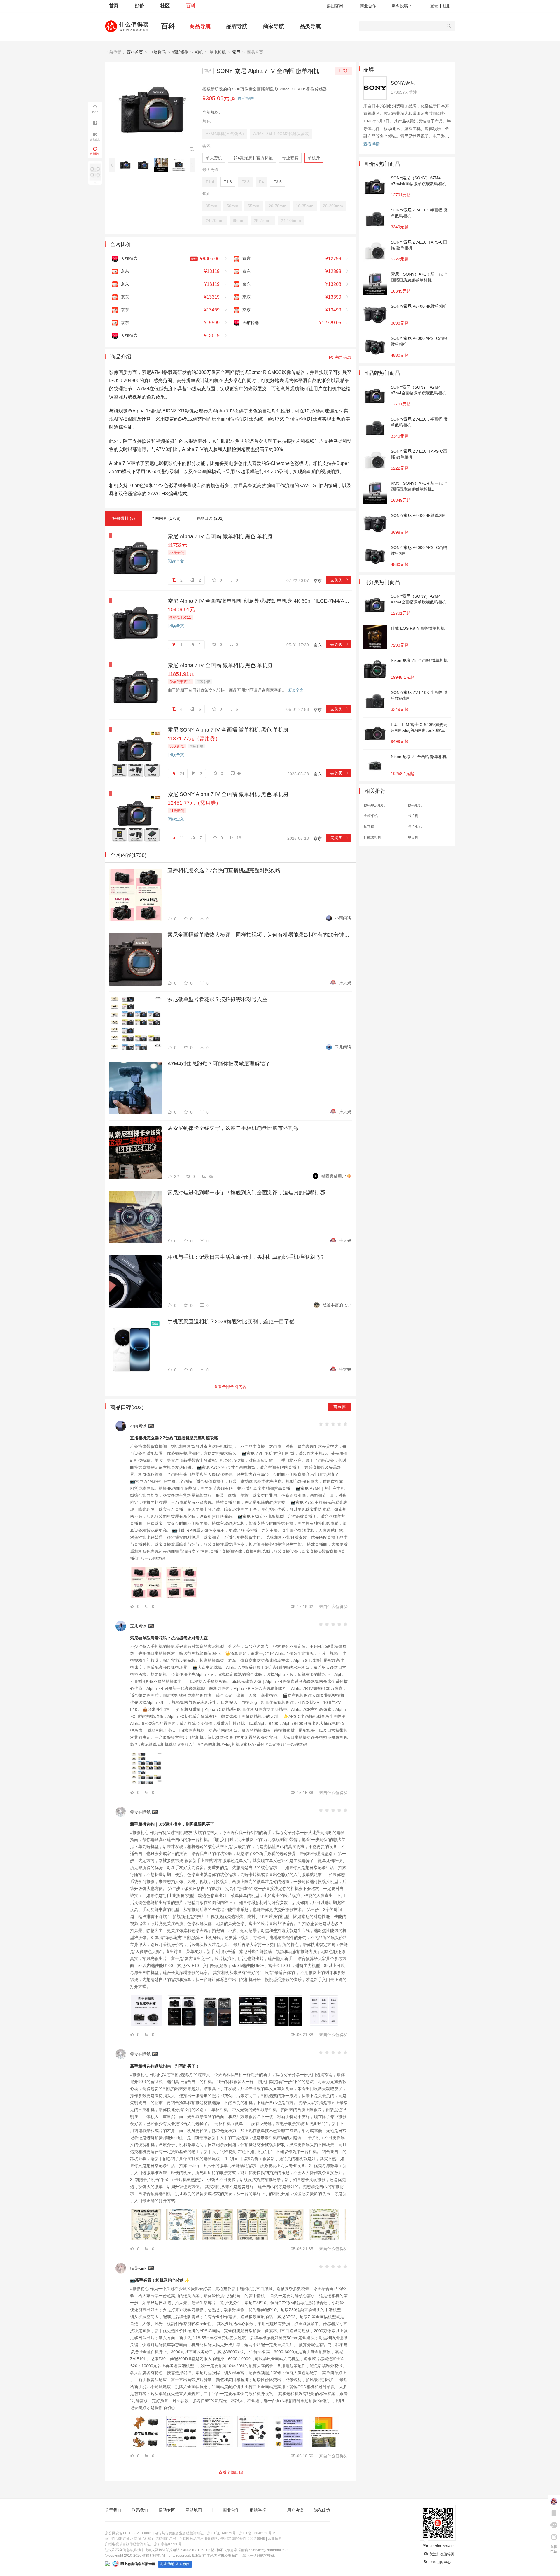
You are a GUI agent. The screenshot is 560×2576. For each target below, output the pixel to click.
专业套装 (290, 158)
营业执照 (275, 2539)
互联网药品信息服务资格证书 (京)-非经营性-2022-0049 (222, 2539)
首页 (114, 6)
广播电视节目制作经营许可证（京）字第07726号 (143, 2544)
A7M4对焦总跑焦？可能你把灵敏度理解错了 (219, 1064)
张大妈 (345, 983)
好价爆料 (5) (124, 518)
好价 (139, 6)
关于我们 (113, 2510)
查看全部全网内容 (230, 1387)
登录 (434, 6)
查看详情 (372, 144)
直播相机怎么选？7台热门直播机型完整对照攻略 (224, 870)
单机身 (314, 158)
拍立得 (369, 827)
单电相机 (218, 52)
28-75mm (263, 220)
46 (239, 773)
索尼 (236, 52)
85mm (239, 220)
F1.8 (228, 182)
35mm (211, 206)
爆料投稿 (400, 6)
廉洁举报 (258, 2510)
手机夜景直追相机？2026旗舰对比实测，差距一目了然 (231, 1322)
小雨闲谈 (343, 918)
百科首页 (135, 52)
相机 (199, 52)
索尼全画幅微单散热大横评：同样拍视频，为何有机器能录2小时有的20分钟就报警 (259, 935)
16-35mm (305, 206)
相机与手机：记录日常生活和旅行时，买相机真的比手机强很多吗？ (246, 1257)
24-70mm (215, 220)
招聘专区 (167, 2510)
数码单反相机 (374, 805)
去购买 (340, 580)
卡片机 (413, 816)
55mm (253, 206)
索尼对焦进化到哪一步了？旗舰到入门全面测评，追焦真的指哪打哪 (246, 1193)
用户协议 (295, 2510)
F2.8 (245, 182)
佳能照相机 (372, 837)
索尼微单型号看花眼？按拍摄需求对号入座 (217, 999)
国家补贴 (204, 682)
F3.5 (278, 182)
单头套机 (214, 158)
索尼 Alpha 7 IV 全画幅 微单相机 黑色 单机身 (220, 536)
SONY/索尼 (403, 83)
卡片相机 (415, 827)
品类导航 (310, 26)
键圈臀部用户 (334, 1176)
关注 (346, 71)
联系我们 (140, 2510)
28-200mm (333, 206)
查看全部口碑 (231, 2472)
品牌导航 (237, 26)
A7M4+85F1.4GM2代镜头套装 (281, 134)
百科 (191, 6)
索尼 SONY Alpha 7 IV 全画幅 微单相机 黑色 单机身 (228, 730)
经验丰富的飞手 (337, 1305)
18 (239, 838)
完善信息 (343, 357)
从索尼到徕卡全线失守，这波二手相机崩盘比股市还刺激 (233, 1128)
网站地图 (194, 2510)
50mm (232, 206)
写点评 (339, 1407)
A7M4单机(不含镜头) (225, 134)
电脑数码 (157, 52)
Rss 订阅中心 (440, 2562)
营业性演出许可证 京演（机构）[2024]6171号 (141, 2539)
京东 (318, 581)
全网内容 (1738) (166, 518)
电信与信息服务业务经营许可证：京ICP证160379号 (195, 2533)
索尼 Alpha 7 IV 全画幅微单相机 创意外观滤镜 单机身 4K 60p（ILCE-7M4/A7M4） (260, 601)
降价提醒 (246, 98)
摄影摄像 (180, 52)
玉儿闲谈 (343, 1047)
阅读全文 (176, 561)
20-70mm (278, 206)
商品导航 (200, 26)
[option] (127, 165)
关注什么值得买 (442, 2554)
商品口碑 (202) (210, 518)
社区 (165, 6)
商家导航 (274, 26)
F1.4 (210, 182)
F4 (261, 182)
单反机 (413, 837)
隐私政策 (322, 2510)
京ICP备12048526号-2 (257, 2533)
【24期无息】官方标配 (252, 158)
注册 (447, 6)
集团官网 (335, 6)
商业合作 (368, 6)
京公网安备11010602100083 (128, 2533)
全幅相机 (371, 816)
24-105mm (291, 220)
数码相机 (415, 805)
